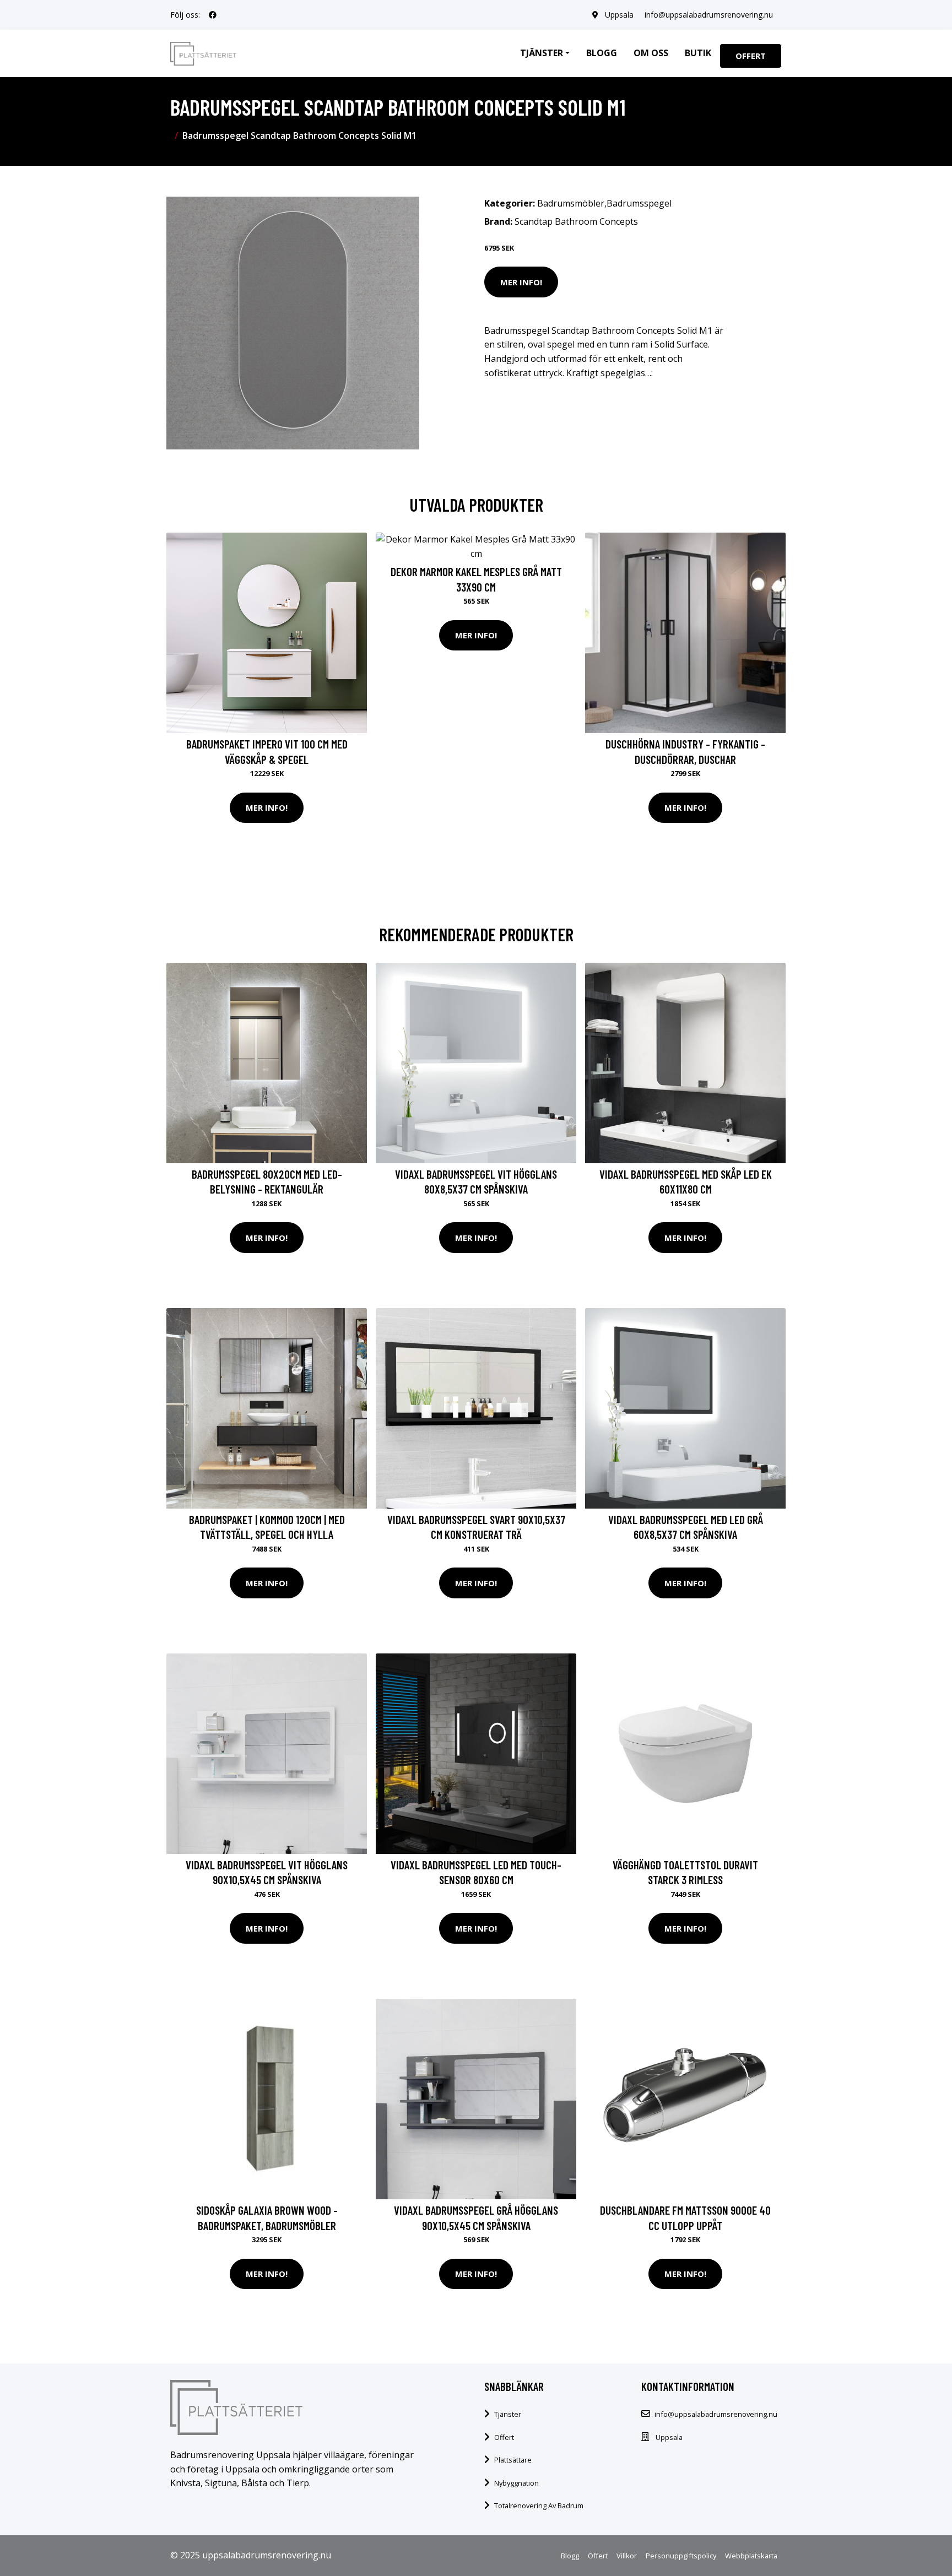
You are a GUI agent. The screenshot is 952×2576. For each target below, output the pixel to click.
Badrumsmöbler (571, 203)
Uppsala (619, 15)
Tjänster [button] (542, 53)
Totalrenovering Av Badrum (539, 2506)
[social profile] (213, 15)
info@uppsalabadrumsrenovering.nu (709, 15)
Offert (751, 56)
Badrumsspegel (639, 203)
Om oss (651, 53)
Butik (698, 53)
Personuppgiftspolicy (681, 2556)
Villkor (627, 2556)
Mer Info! (521, 282)
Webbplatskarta (751, 2556)
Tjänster (508, 2414)
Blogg (602, 53)
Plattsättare (513, 2460)
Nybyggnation (516, 2483)
